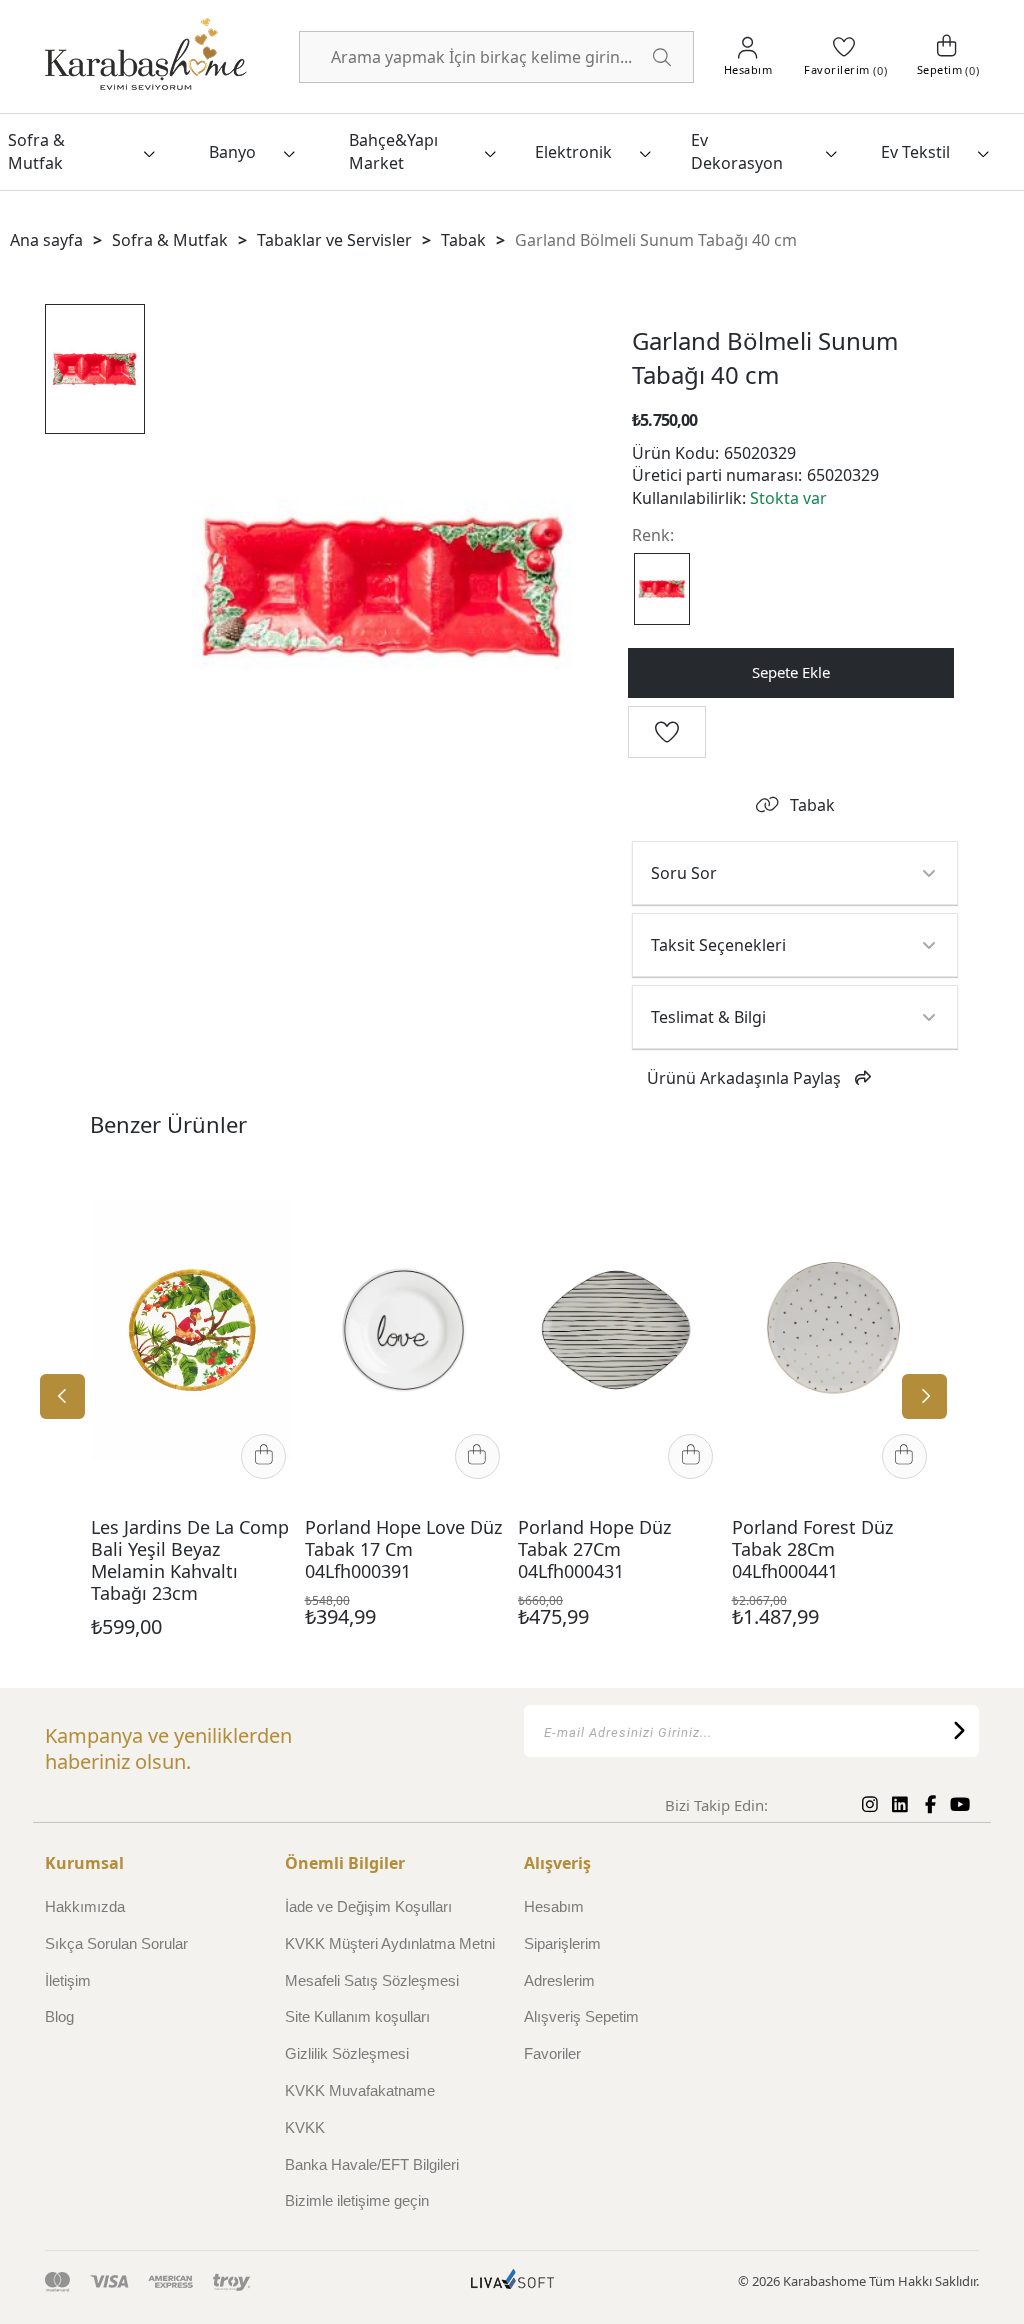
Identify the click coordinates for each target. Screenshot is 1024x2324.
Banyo (232, 152)
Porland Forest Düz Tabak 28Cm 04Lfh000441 (812, 1549)
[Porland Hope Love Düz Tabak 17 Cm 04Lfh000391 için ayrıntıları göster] (406, 1330)
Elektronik (573, 152)
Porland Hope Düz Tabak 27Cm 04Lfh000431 (594, 1549)
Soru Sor (684, 873)
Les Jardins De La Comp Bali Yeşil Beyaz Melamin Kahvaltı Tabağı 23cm (190, 1560)
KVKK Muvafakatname (360, 2090)
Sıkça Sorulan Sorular (116, 1943)
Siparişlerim (562, 1943)
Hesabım (554, 1906)
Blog (59, 2016)
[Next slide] (924, 1396)
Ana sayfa (46, 240)
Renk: (653, 535)
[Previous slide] (62, 1396)
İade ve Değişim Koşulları (368, 1906)
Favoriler (552, 2053)
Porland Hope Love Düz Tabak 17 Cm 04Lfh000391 (403, 1549)
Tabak (812, 805)
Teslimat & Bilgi (708, 1017)
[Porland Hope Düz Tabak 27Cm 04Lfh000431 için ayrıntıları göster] (619, 1330)
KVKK (305, 2127)
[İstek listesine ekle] (265, 1191)
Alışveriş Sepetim (581, 2016)
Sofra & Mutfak (36, 151)
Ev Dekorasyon (737, 151)
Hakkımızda (85, 1906)
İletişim (68, 1980)
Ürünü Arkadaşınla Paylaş (744, 1078)
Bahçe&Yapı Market (393, 151)
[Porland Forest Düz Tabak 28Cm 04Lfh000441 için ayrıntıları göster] (833, 1330)
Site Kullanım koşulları (357, 2016)
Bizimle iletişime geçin (357, 2200)
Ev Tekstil (915, 152)
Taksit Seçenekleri (718, 945)
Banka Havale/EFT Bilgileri (372, 2164)
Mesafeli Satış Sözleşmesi (372, 1980)
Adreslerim (559, 1980)
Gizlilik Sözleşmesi (347, 2053)
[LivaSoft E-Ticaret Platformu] (512, 2281)
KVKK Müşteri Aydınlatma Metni (390, 1943)
